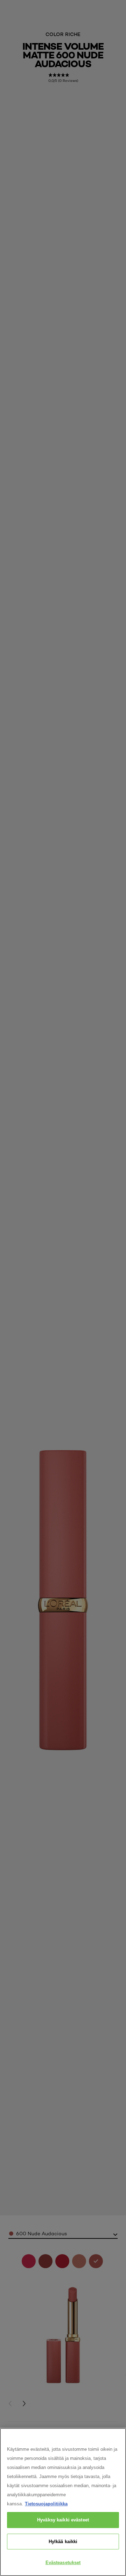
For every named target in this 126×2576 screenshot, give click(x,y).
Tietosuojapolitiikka (46, 2504)
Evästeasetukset (63, 2563)
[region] (63, 2502)
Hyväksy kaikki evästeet (63, 2520)
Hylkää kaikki (63, 2542)
